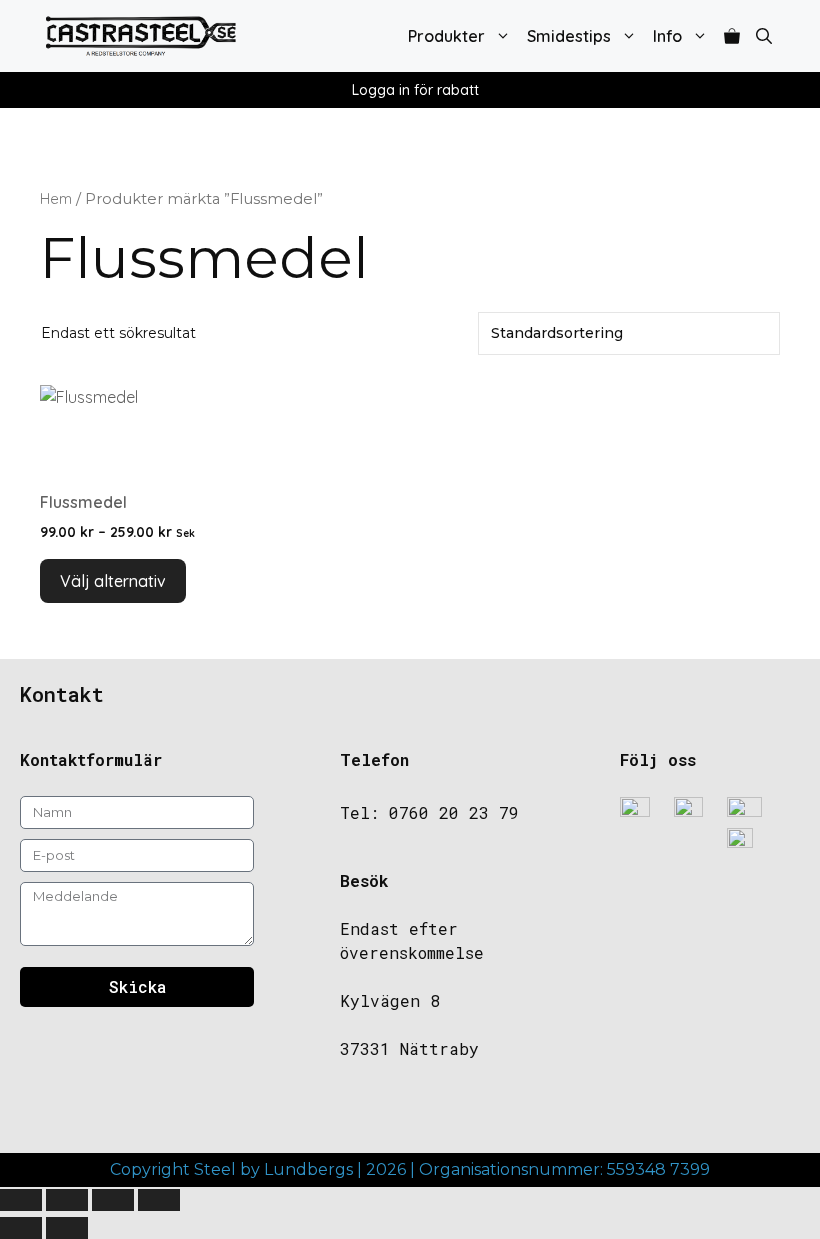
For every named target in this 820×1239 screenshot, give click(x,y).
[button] (764, 36)
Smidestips (569, 36)
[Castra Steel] (141, 36)
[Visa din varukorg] (732, 36)
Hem (56, 198)
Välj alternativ (113, 581)
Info (667, 36)
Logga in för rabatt (415, 90)
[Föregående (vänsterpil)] (21, 1228)
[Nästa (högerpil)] (67, 1228)
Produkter (446, 36)
